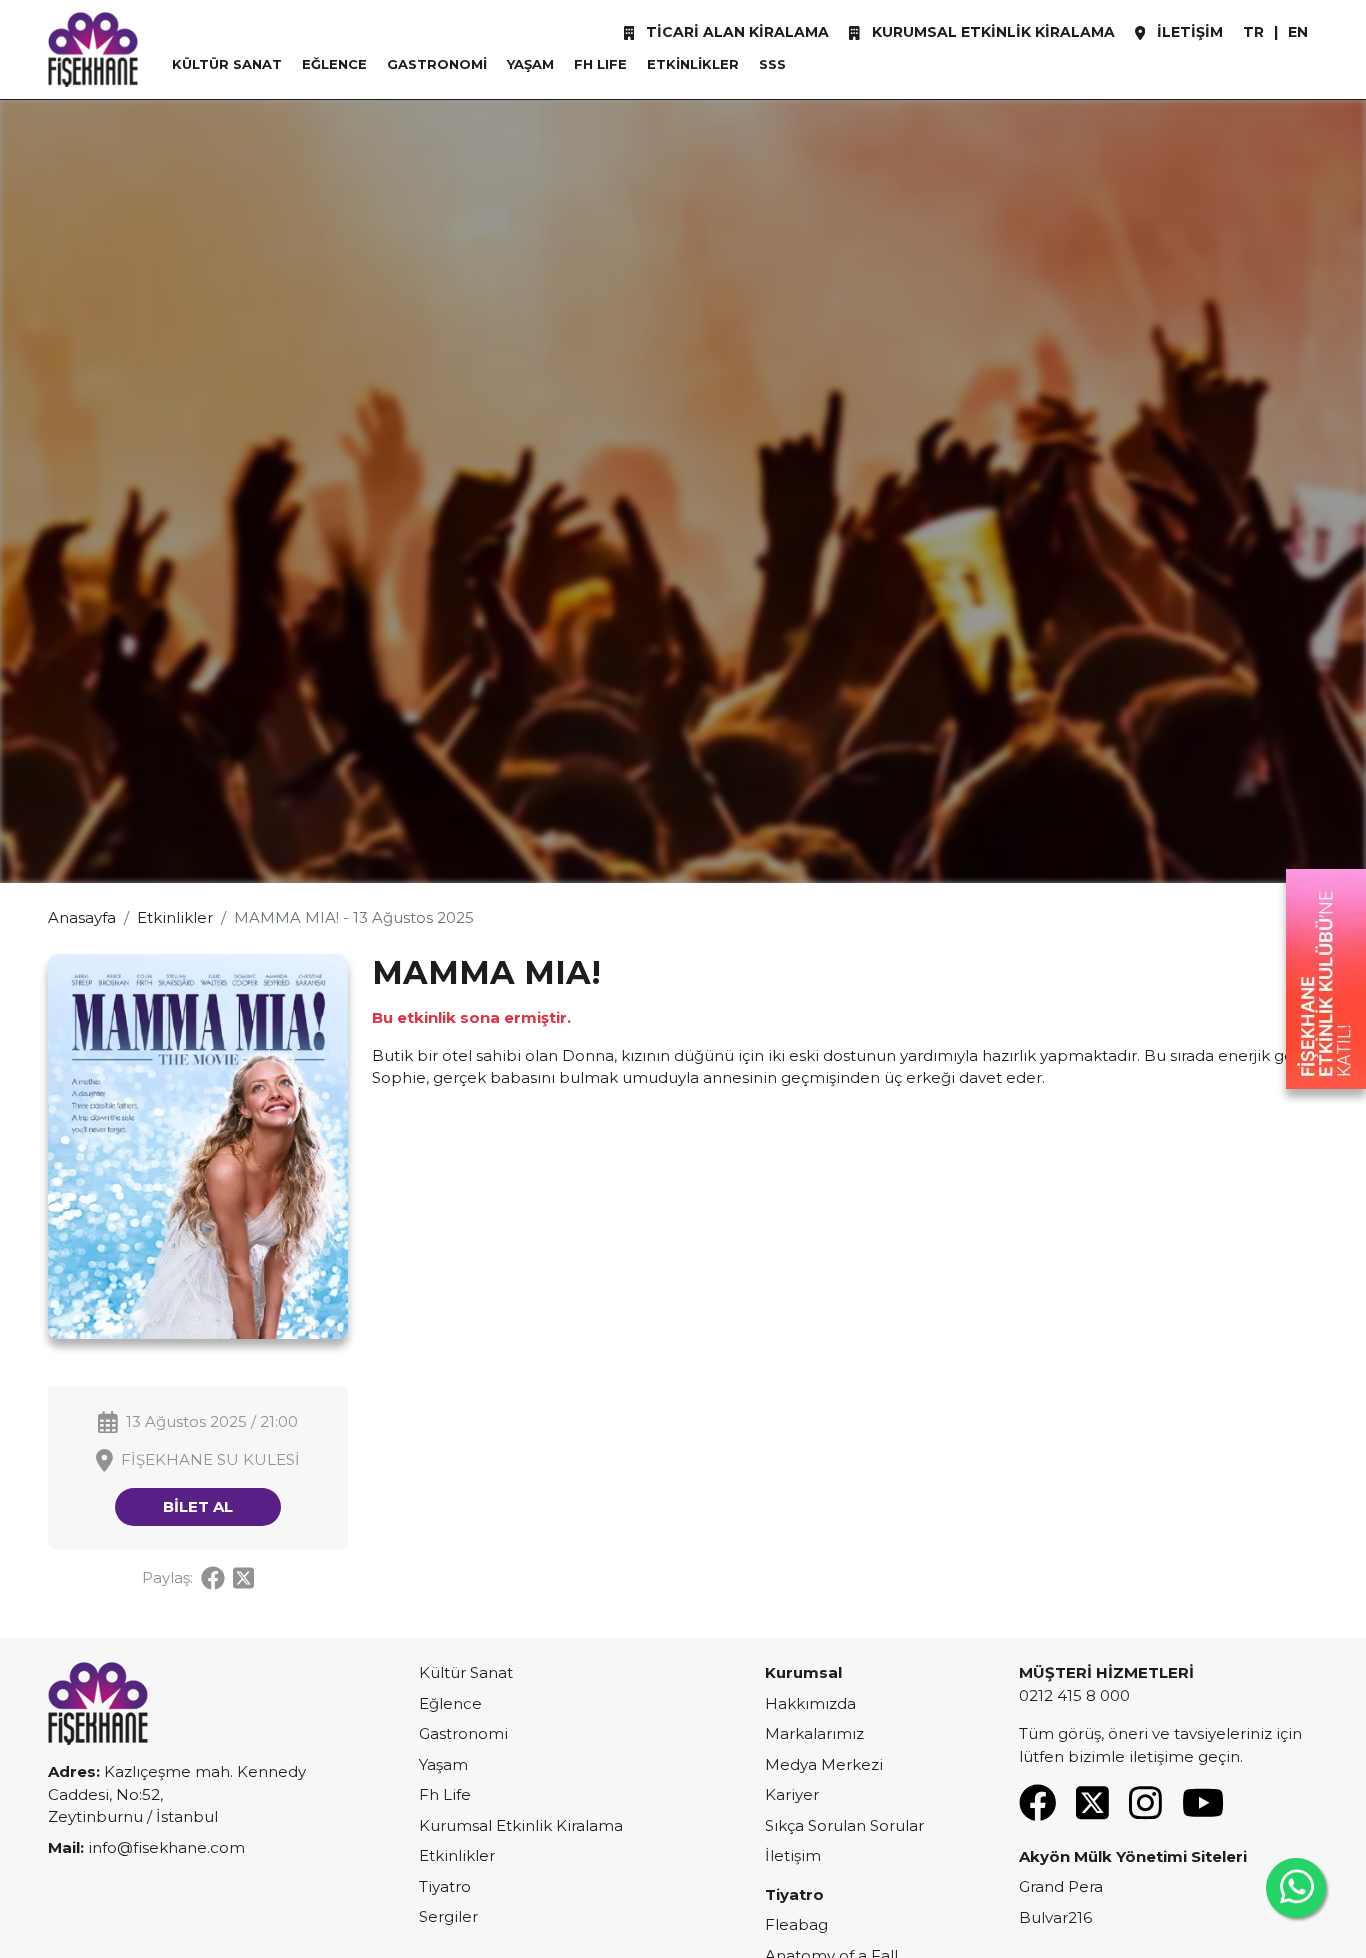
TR (1253, 32)
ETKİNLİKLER (693, 64)
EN (1298, 32)
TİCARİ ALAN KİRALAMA (735, 32)
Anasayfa (82, 917)
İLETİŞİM (1188, 32)
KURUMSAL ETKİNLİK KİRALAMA (991, 32)
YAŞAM (530, 64)
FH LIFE (600, 64)
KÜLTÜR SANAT (227, 64)
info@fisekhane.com (166, 1847)
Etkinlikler (175, 917)
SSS (772, 64)
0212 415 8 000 (1074, 1695)
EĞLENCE (334, 64)
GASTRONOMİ (437, 64)
